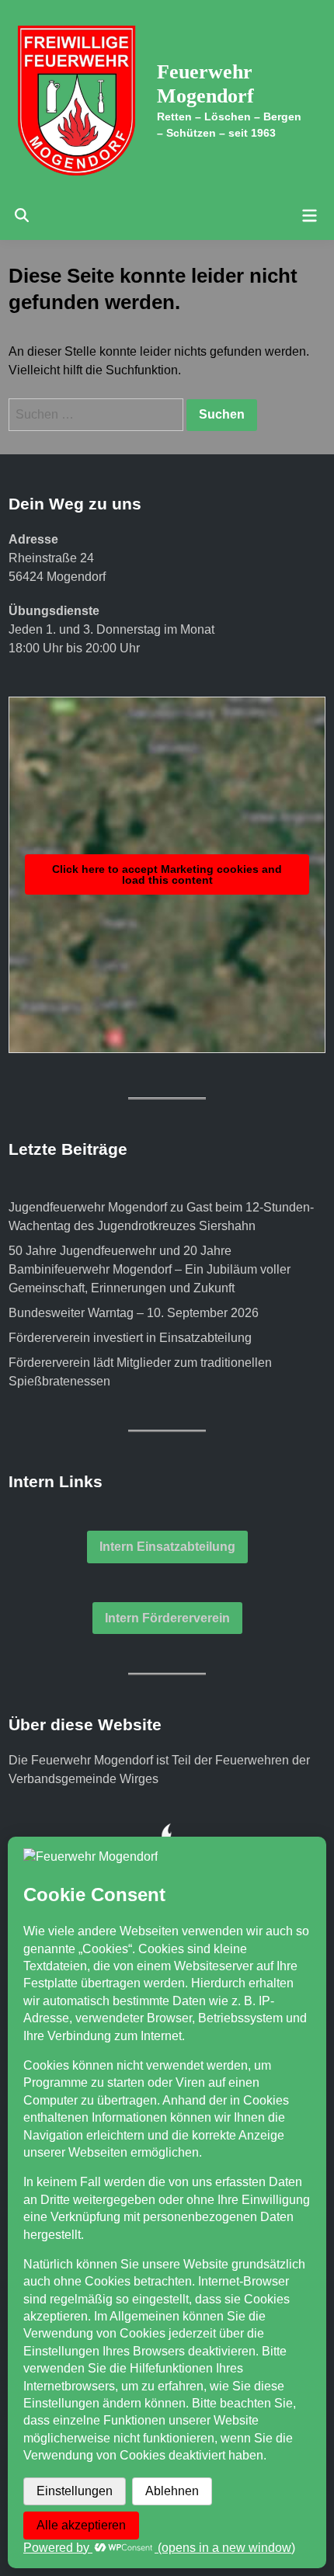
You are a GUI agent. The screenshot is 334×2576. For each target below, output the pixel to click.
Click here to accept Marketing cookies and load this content (167, 874)
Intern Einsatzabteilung (167, 1547)
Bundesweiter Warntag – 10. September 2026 (134, 1313)
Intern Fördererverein (167, 1618)
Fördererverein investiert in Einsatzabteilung (130, 1338)
